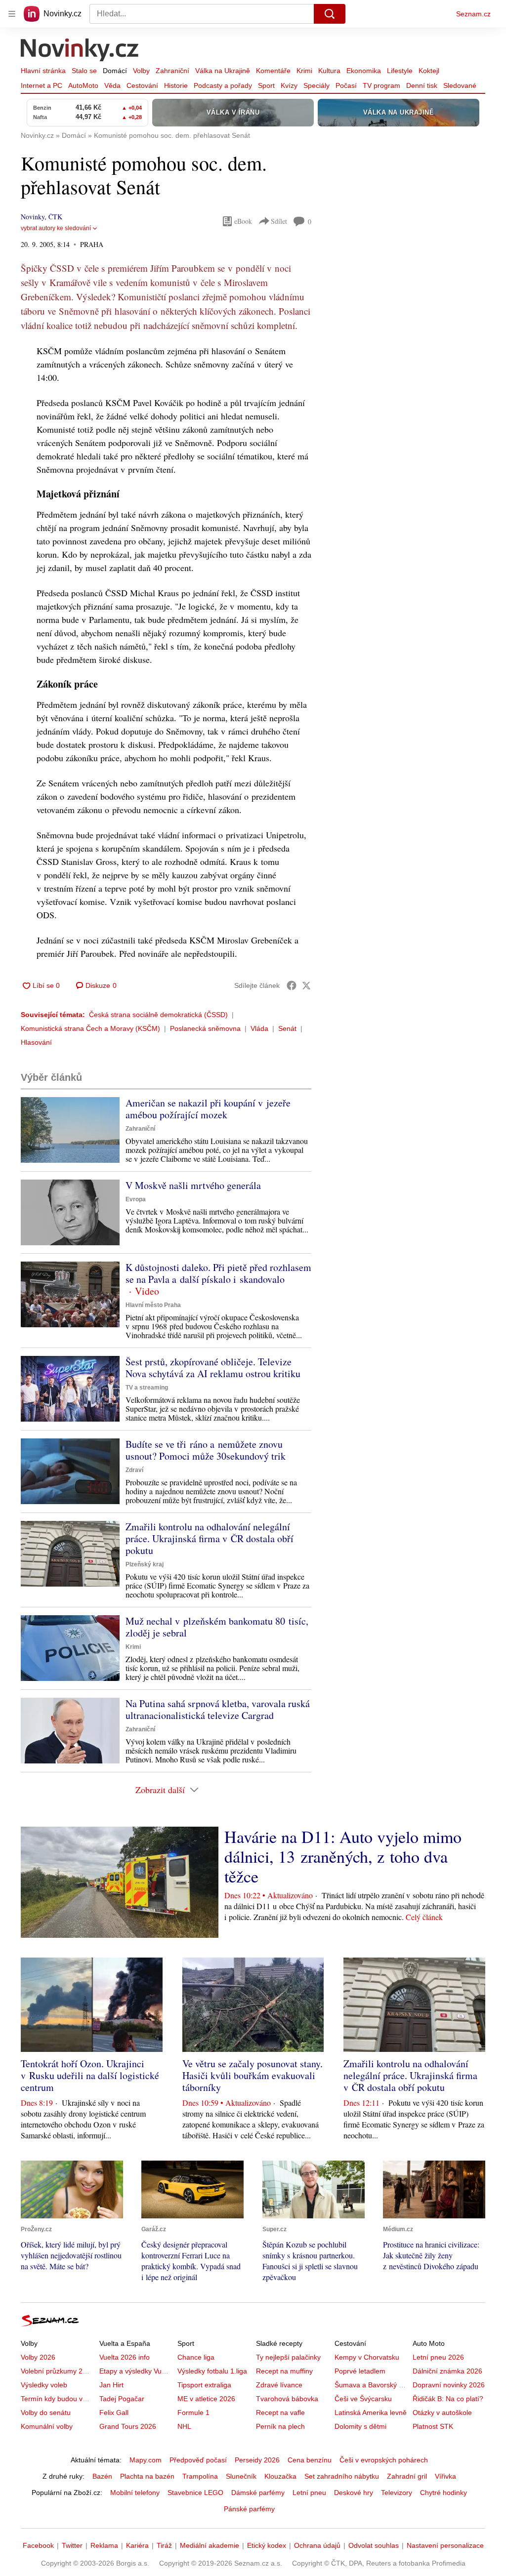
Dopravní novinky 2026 (449, 2385)
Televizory (397, 2493)
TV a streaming (147, 1388)
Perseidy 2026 (257, 2460)
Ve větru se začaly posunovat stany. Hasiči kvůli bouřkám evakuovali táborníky (253, 2075)
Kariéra (137, 2545)
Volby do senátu (46, 2412)
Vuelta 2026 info (125, 2357)
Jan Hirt (111, 2385)
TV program (381, 85)
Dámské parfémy (258, 2493)
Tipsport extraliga (204, 2385)
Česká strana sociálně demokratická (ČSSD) (158, 1015)
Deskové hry (354, 2493)
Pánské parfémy (249, 2509)
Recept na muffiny (284, 2371)
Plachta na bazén (147, 2476)
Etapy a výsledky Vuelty (136, 2371)
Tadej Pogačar (122, 2399)
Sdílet (279, 221)
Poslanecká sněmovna (205, 1028)
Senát (287, 1028)
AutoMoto (83, 85)
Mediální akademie (210, 2545)
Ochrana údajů (317, 2545)
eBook (243, 221)
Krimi (304, 71)
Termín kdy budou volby (58, 2399)
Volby (141, 71)
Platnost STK (433, 2426)
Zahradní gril (407, 2476)
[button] (70, 1130)
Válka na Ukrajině (223, 71)
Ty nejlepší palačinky (288, 2357)
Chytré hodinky (443, 2493)
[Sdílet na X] (306, 985)
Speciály (316, 85)
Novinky (33, 217)
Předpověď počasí (198, 2460)
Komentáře (273, 71)
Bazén (102, 2476)
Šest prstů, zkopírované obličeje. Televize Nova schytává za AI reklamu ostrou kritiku (213, 1368)
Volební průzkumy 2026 (58, 2371)
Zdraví (134, 1470)
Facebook (38, 2545)
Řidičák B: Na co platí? (448, 2399)
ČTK (55, 217)
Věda (112, 85)
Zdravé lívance (279, 2385)
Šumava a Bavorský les (371, 2385)
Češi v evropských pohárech (384, 2460)
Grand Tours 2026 (128, 2426)
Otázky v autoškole (442, 2412)
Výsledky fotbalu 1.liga (212, 2371)
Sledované (460, 85)
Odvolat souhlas (374, 2545)
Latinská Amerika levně (371, 2412)
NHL (184, 2426)
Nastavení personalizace (445, 2545)
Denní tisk (422, 85)
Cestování (142, 85)
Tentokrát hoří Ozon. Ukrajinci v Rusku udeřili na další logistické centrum (90, 2075)
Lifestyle (400, 71)
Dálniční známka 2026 (447, 2371)
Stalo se (84, 71)
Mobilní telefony (135, 2493)
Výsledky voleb (44, 2385)
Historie (176, 85)
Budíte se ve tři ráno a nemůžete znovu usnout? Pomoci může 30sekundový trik (206, 1450)
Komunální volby (47, 2426)
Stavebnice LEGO (195, 2493)
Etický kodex (267, 2545)
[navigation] (12, 14)
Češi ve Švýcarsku (363, 2399)
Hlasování (36, 1042)
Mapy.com (146, 2460)
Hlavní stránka (43, 71)
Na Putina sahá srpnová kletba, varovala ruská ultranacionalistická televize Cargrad (218, 1709)
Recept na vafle (280, 2412)
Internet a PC (42, 85)
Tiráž (164, 2545)
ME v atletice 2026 (206, 2399)
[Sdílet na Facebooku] (292, 985)
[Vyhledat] (330, 14)
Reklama (104, 2545)
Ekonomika (364, 71)
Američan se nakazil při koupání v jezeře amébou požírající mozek (208, 1109)
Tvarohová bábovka (287, 2399)
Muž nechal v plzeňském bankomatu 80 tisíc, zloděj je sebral (217, 1627)
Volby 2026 (38, 2357)
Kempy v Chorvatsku (367, 2357)
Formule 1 (193, 2412)
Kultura (329, 71)
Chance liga (196, 2357)
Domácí (115, 71)
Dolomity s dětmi (360, 2426)
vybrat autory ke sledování (56, 228)
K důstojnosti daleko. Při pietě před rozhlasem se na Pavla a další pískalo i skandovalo (218, 1273)
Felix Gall (114, 2412)
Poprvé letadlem (360, 2371)
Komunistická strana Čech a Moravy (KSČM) (90, 1028)
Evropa (136, 1199)
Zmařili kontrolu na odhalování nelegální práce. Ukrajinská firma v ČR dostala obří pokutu (210, 1538)
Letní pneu (309, 2493)
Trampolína (200, 2476)
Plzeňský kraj (145, 1564)
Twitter (72, 2545)
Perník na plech (280, 2426)
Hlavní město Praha (153, 1305)
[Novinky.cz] (80, 51)
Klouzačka (280, 2476)
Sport (266, 85)
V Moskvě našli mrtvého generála (193, 1185)
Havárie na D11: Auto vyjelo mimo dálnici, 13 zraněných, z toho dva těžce (343, 1856)
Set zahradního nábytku (342, 2476)
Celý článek (424, 1917)
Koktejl (429, 71)
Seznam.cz (473, 14)
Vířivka (445, 2476)
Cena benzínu (310, 2460)
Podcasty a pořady (223, 85)
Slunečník (241, 2476)
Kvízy (289, 85)
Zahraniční (172, 71)
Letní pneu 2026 (438, 2357)
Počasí (346, 85)
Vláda (259, 1028)
